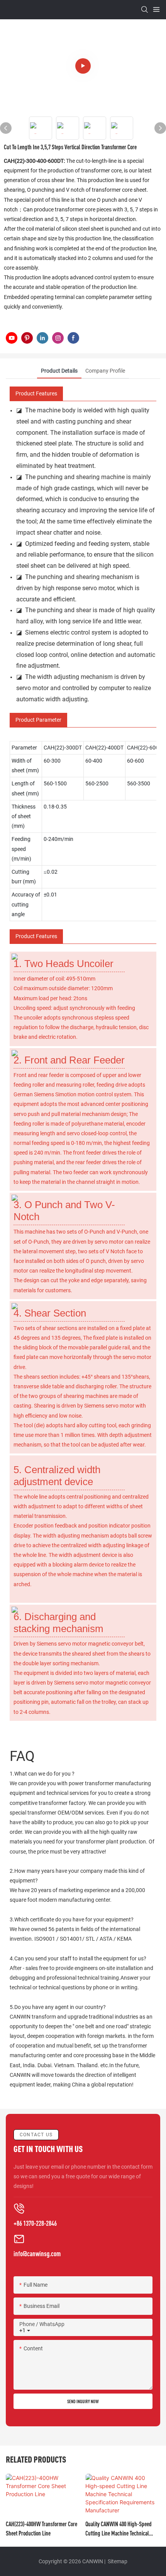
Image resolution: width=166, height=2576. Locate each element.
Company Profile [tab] (105, 371)
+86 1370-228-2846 (35, 2223)
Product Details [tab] (59, 371)
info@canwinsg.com (37, 2254)
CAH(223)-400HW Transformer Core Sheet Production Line (41, 2529)
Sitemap (117, 2561)
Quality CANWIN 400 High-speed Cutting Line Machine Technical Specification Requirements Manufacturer (119, 2529)
